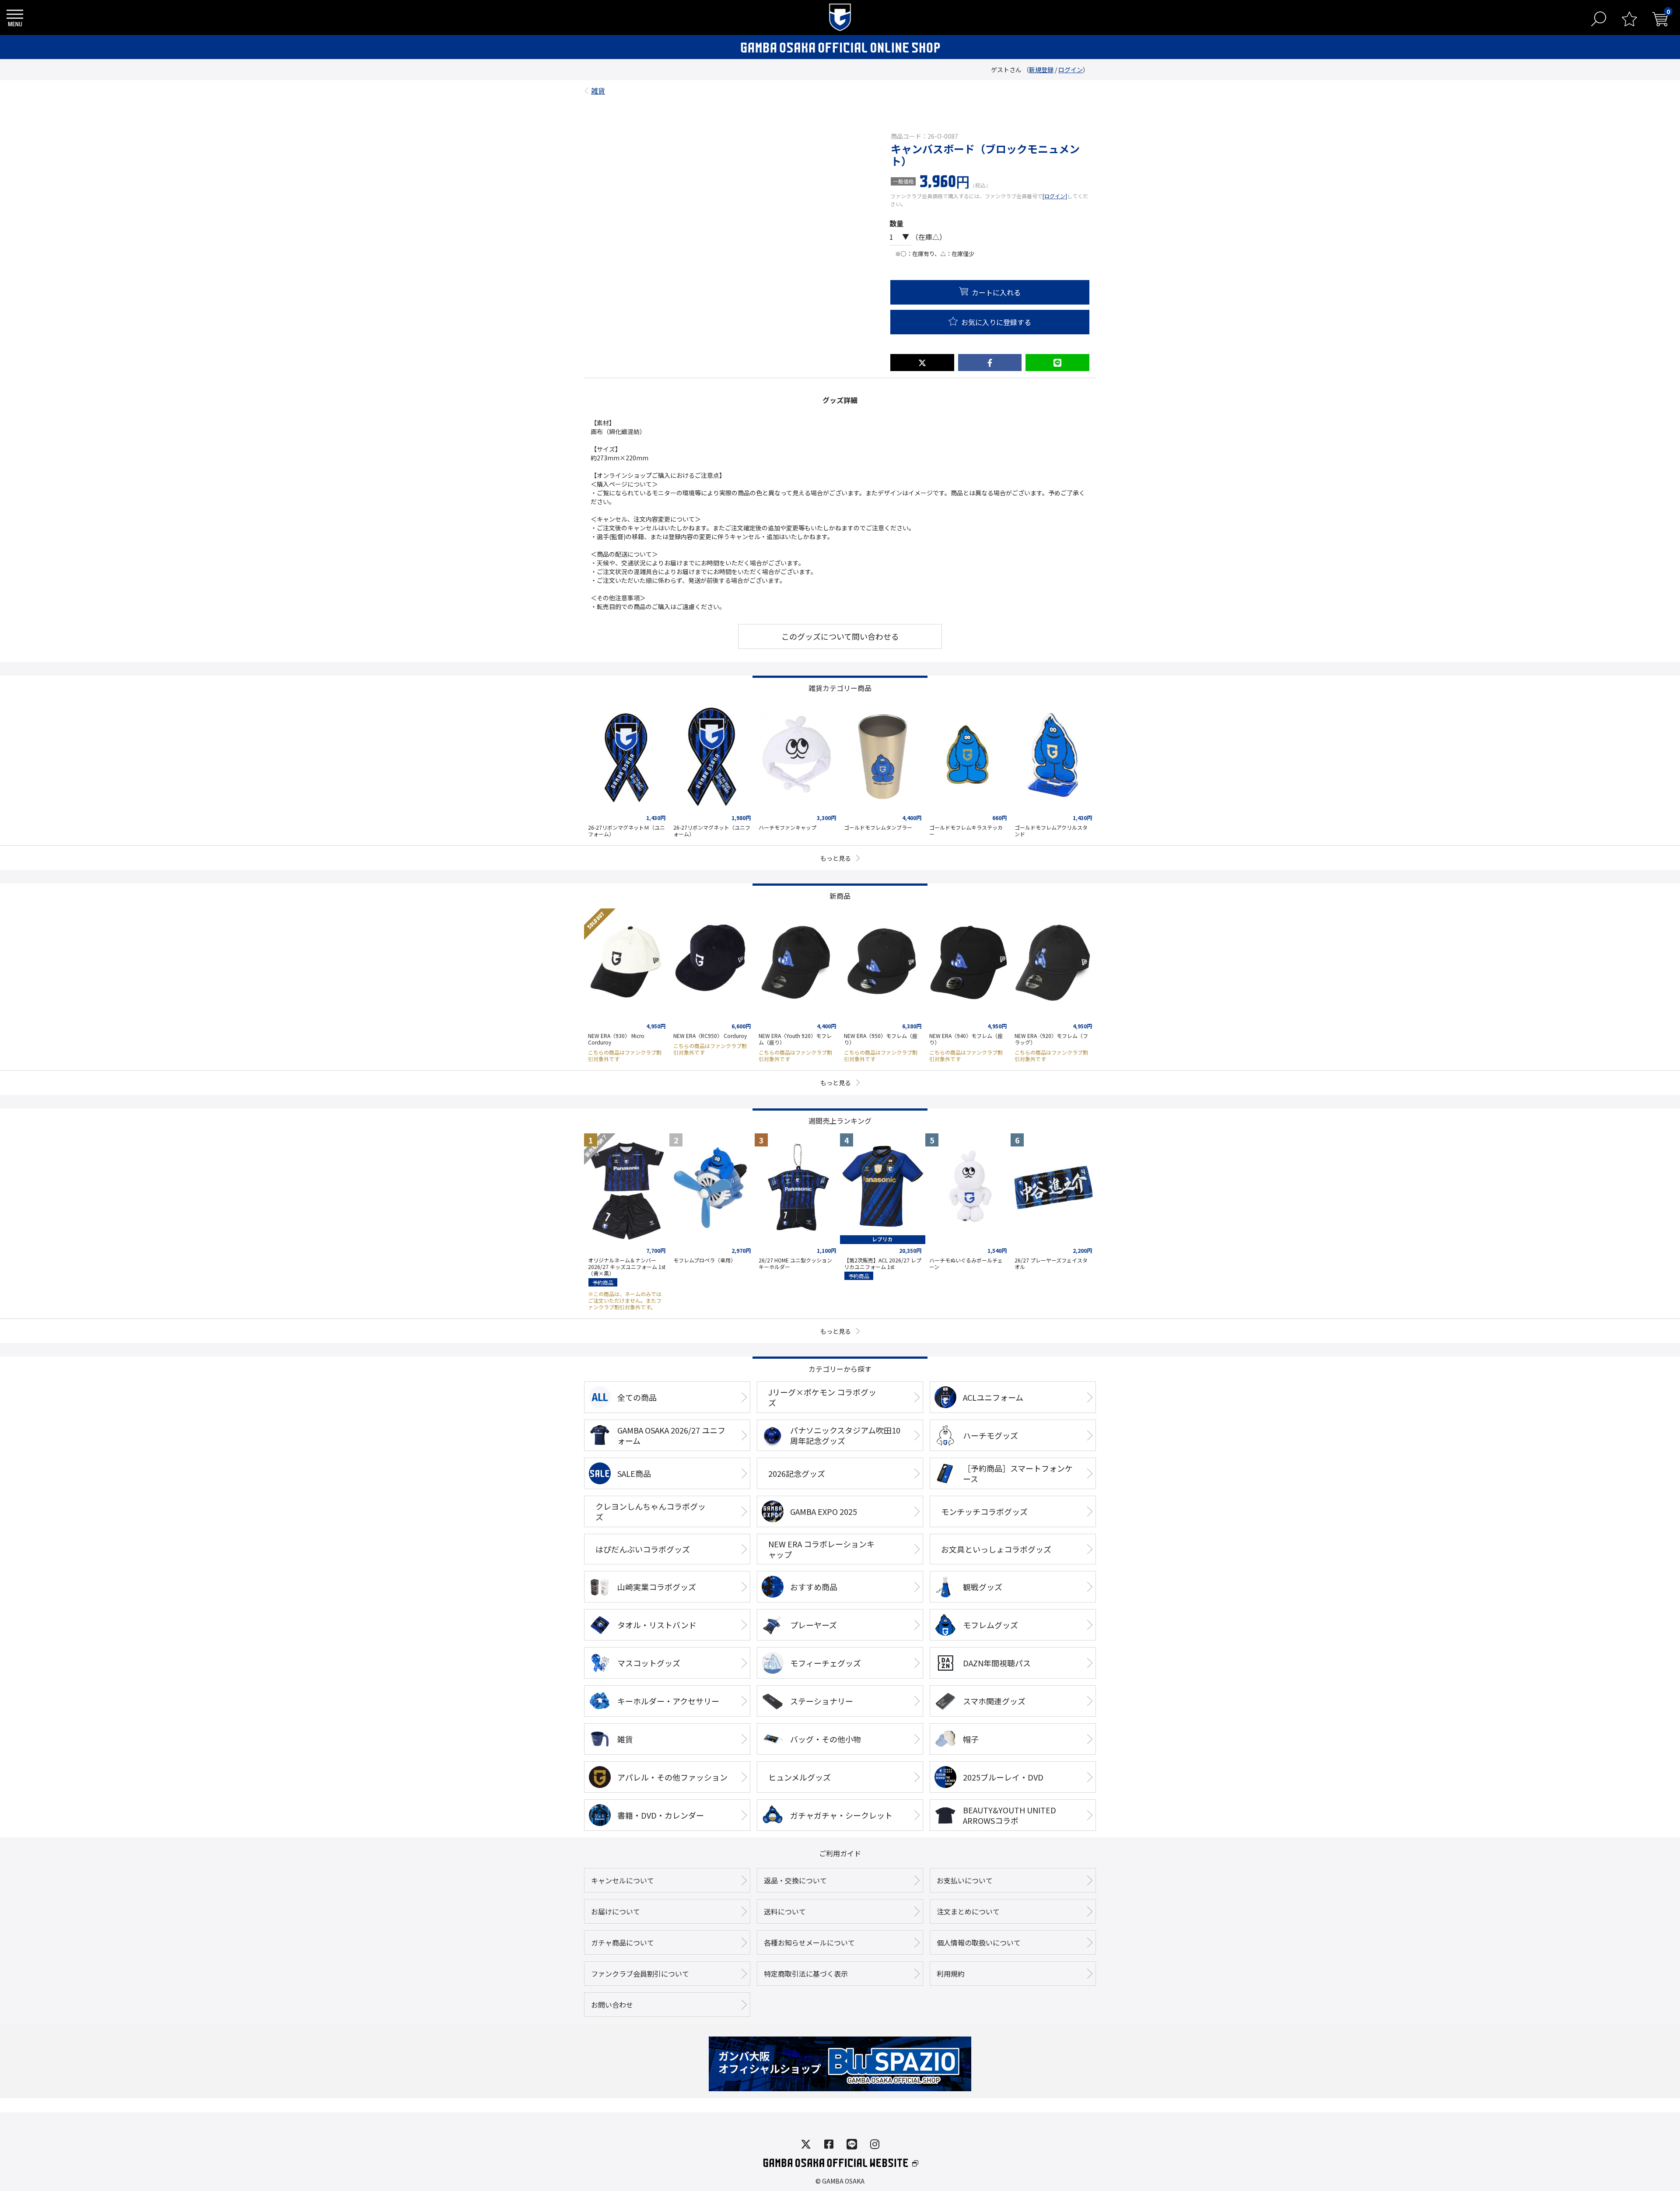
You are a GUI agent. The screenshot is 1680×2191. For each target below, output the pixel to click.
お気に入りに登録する (996, 322)
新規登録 (1041, 70)
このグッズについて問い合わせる (840, 636)
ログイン (1071, 70)
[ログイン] (1055, 196)
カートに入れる (996, 292)
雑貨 (598, 88)
